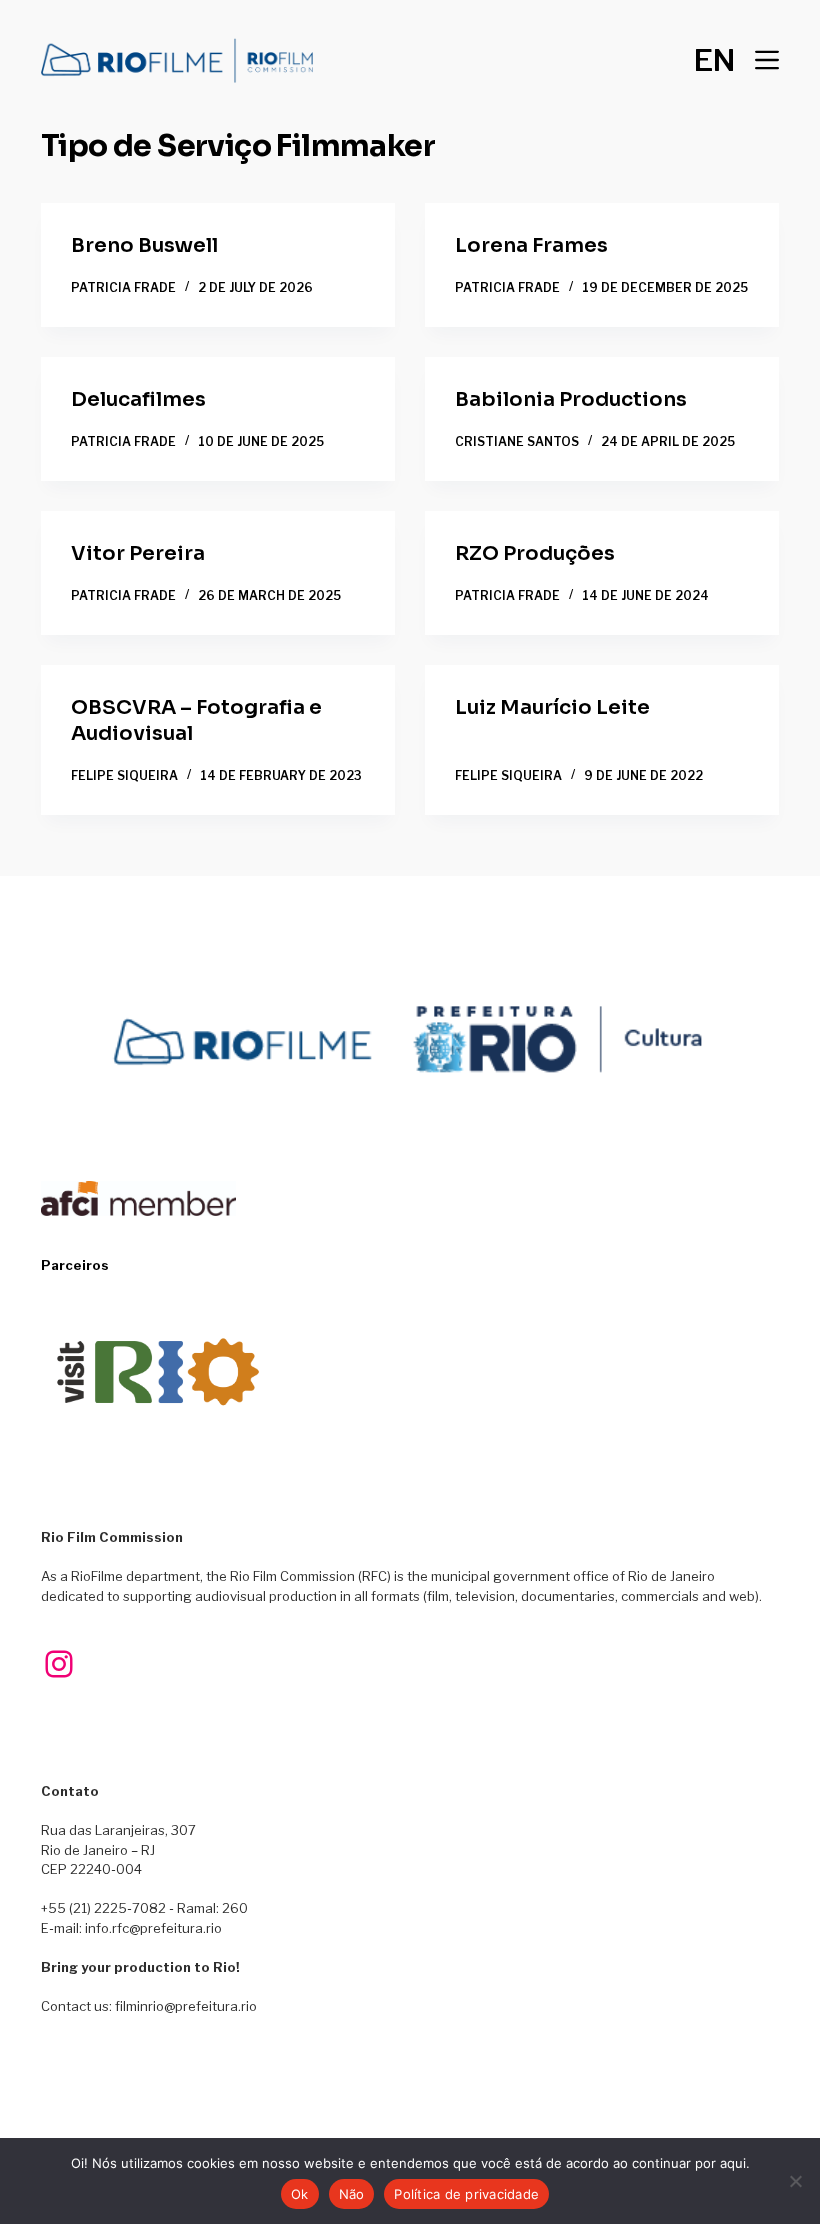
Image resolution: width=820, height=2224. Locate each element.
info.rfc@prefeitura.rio (153, 1928)
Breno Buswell (144, 245)
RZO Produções (535, 553)
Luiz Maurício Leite (552, 707)
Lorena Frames (531, 245)
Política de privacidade (466, 2194)
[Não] (795, 2181)
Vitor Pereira (138, 553)
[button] (714, 60)
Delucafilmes (138, 399)
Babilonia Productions (571, 399)
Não (352, 2194)
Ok (300, 2194)
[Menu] (767, 60)
